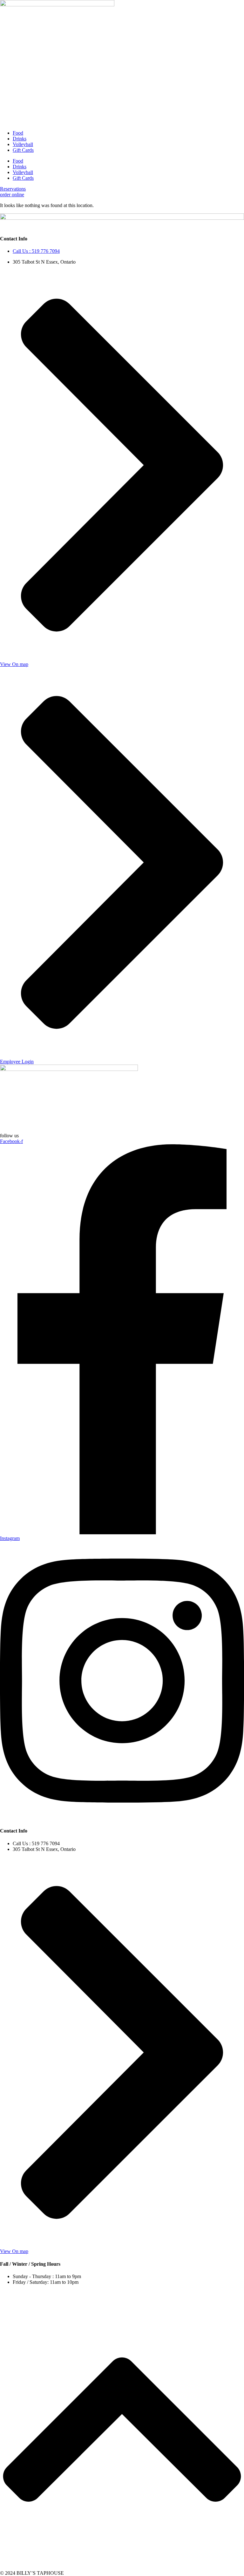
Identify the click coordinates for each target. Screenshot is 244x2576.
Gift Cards (23, 150)
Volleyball (23, 144)
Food (18, 133)
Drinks (20, 139)
